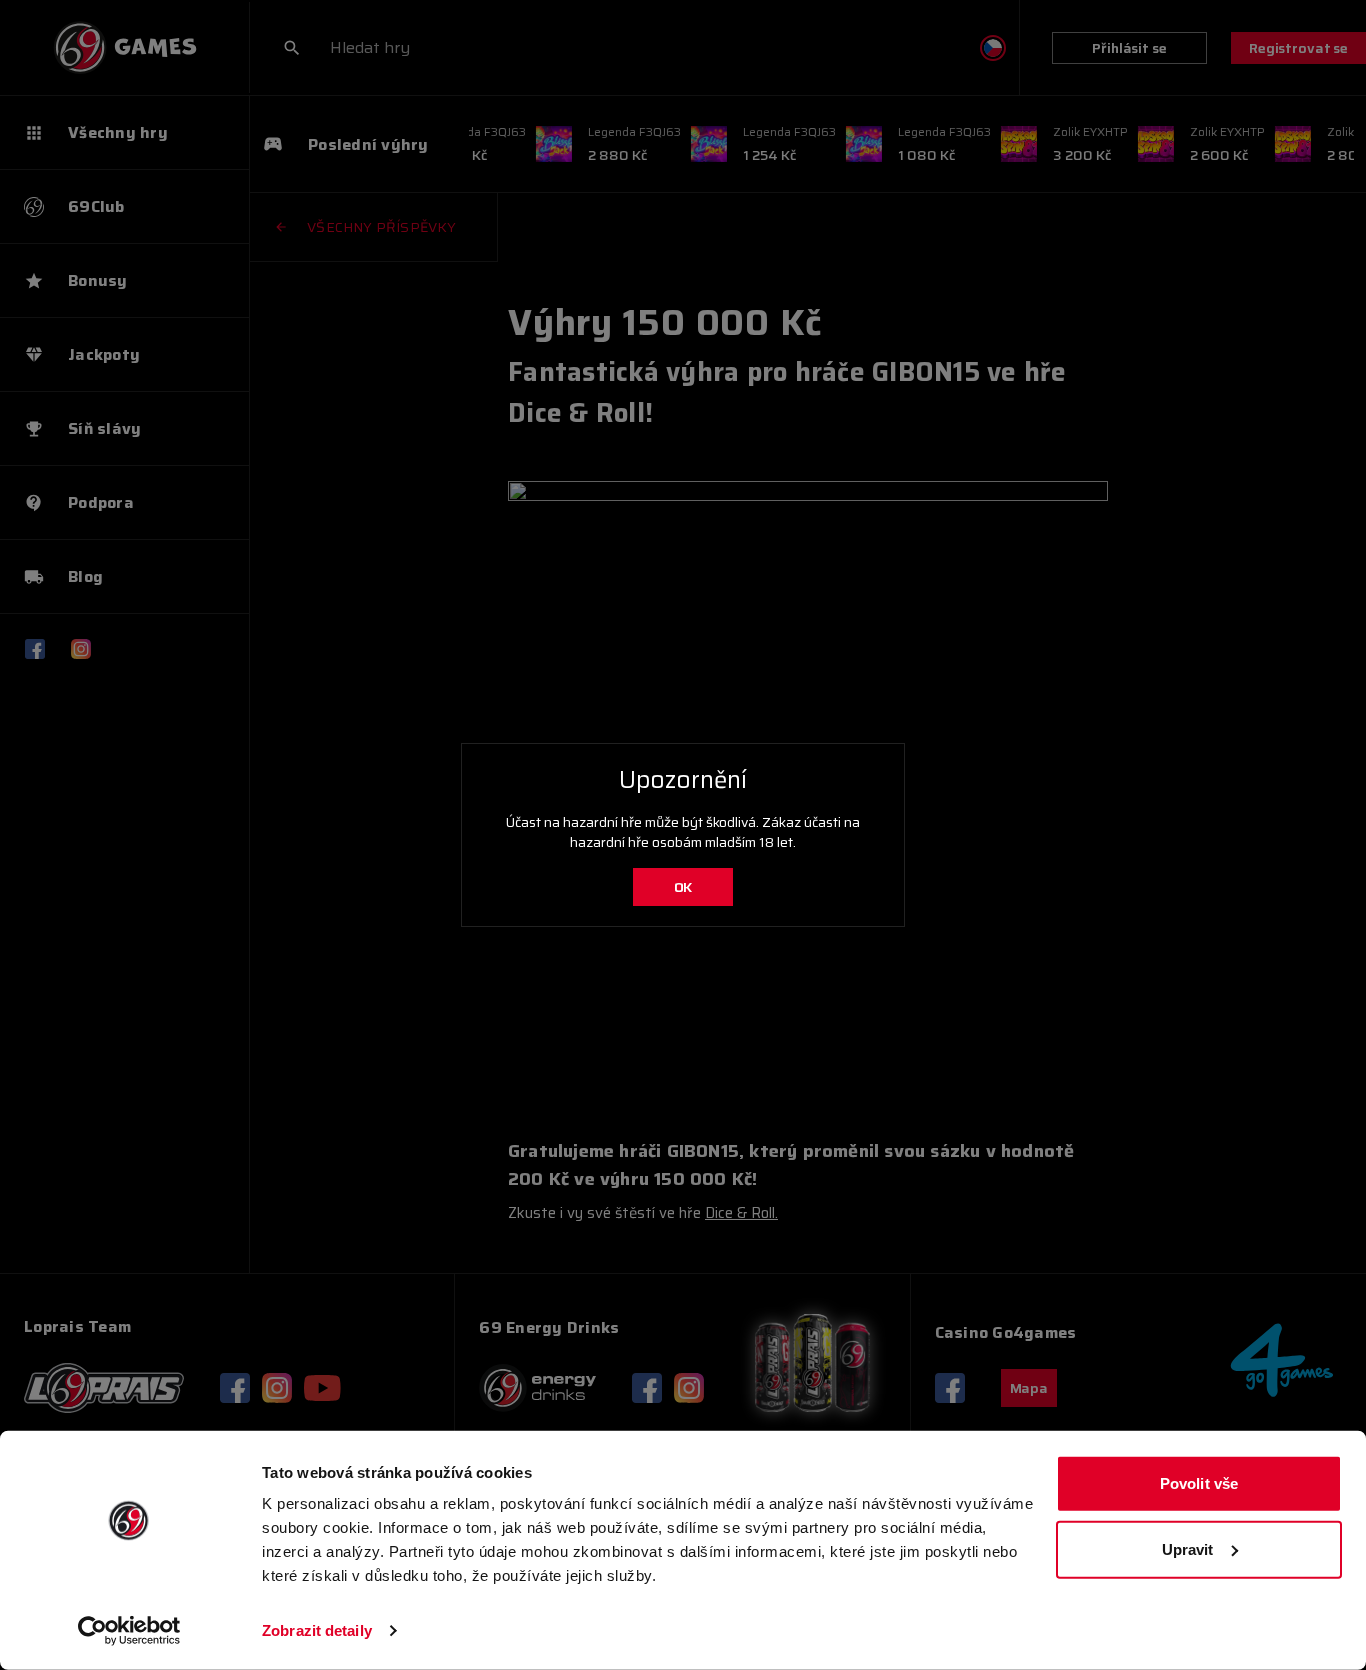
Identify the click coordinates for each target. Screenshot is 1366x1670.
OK (683, 887)
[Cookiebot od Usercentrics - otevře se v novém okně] (129, 1631)
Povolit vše (1199, 1483)
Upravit (1188, 1548)
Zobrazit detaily (317, 1630)
